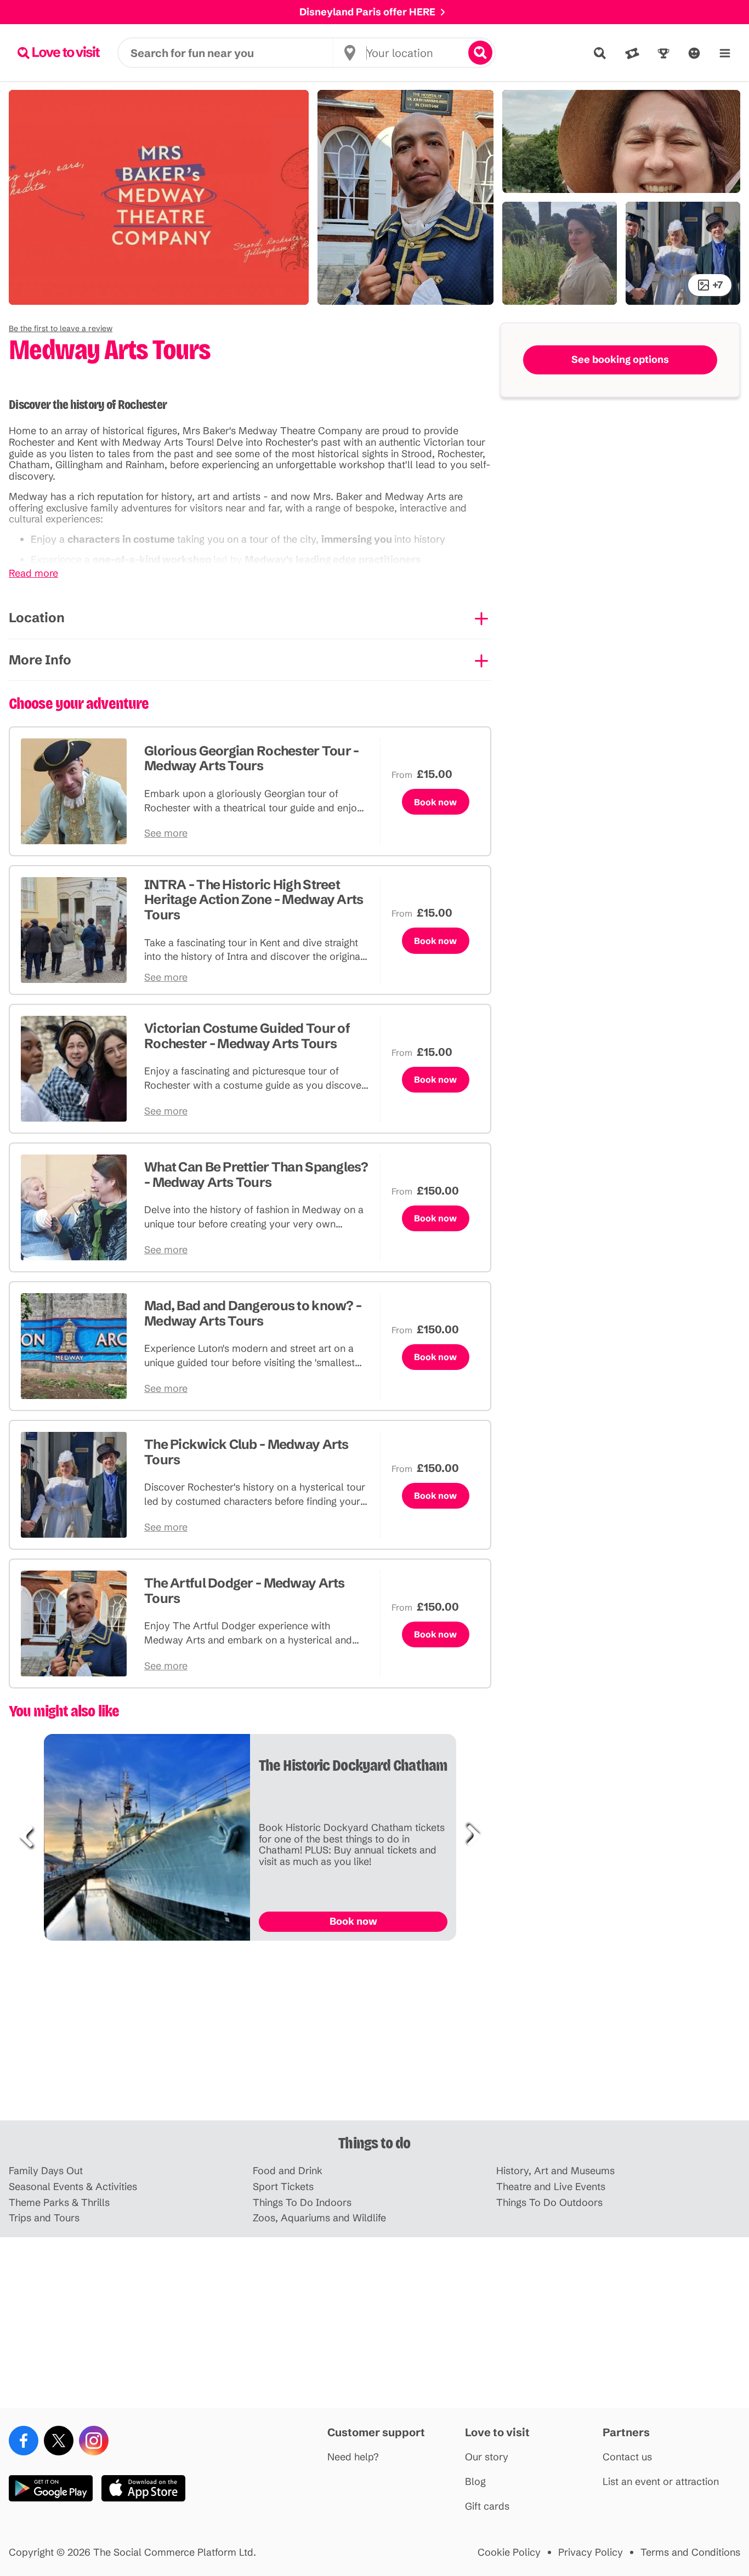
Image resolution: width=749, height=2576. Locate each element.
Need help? (353, 2457)
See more (166, 834)
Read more (33, 574)
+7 (717, 285)
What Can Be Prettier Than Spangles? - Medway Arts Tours (256, 1175)
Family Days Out (46, 2171)
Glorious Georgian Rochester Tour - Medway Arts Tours (252, 758)
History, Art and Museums (555, 2171)
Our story (487, 2457)
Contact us (627, 2457)
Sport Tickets (283, 2187)
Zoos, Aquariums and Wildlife (319, 2218)
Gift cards (487, 2507)
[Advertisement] (374, 2035)
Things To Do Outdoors (549, 2203)
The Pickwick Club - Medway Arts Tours (246, 1452)
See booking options (620, 359)
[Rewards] (663, 53)
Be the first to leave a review (61, 328)
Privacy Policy (591, 2553)
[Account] (694, 53)
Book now (435, 802)
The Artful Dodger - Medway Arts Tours (245, 1591)
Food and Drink (288, 2171)
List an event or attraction (661, 2482)
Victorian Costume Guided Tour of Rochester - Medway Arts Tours (247, 1036)
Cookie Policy (509, 2553)
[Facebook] (24, 2441)
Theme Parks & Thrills (59, 2203)
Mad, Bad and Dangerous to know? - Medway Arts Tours (253, 1313)
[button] (61, 328)
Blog (475, 2482)
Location (37, 618)
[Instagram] (94, 2441)
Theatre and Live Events (551, 2187)
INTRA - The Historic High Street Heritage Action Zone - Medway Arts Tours (254, 900)
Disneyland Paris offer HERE (367, 12)
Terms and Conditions (690, 2553)
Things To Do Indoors (302, 2203)
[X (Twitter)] (59, 2441)
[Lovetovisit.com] (59, 53)
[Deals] (632, 53)
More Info (40, 660)
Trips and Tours (44, 2218)
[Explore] (600, 53)
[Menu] (725, 53)
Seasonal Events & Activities (73, 2187)
